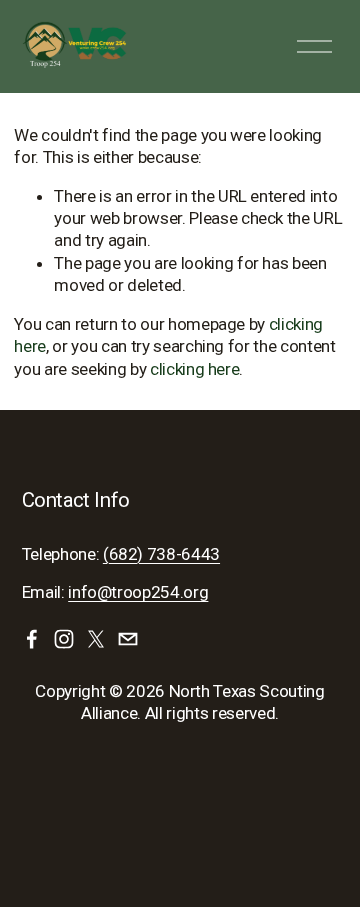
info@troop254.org (138, 592)
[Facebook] (32, 639)
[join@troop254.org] (128, 639)
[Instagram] (64, 639)
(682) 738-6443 (161, 554)
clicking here (195, 369)
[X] (96, 639)
